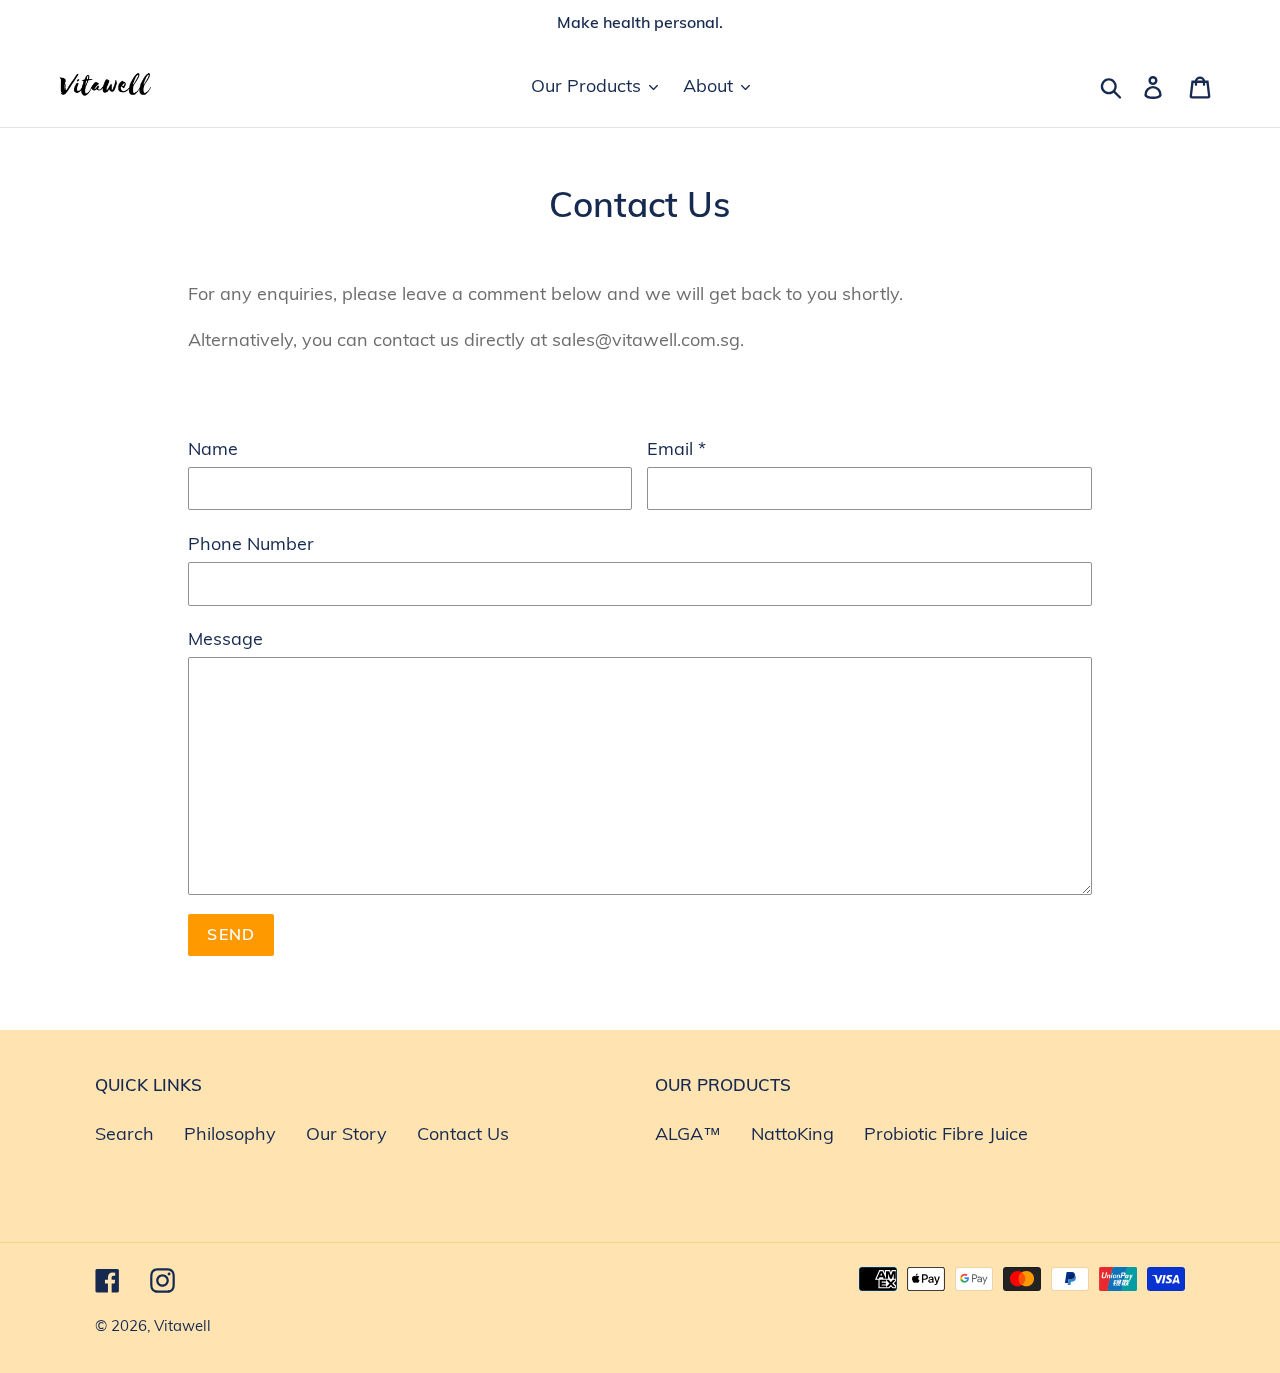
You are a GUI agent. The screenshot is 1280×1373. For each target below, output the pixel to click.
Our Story (346, 1133)
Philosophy (230, 1133)
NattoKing (792, 1133)
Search (124, 1133)
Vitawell (182, 1325)
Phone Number (251, 543)
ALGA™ (688, 1133)
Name (213, 448)
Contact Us (463, 1133)
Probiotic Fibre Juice (946, 1133)
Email (676, 448)
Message (225, 638)
